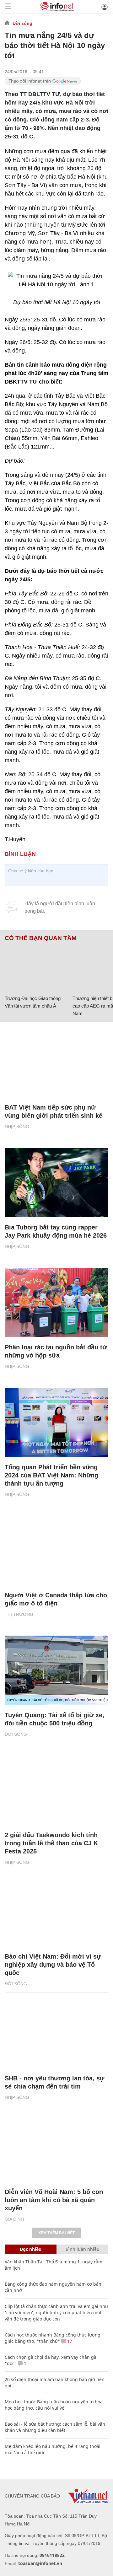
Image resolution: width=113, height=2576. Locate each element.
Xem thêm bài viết (56, 2233)
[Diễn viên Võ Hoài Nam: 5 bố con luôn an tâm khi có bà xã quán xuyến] (56, 2147)
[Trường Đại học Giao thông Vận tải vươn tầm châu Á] (36, 967)
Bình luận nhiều (83, 2249)
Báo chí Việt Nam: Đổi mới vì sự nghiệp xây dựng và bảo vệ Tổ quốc (53, 1965)
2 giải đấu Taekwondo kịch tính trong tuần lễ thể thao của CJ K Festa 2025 (51, 1843)
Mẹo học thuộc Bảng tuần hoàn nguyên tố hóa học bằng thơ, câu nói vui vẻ (54, 2405)
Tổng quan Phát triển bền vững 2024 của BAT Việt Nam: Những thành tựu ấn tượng (51, 1475)
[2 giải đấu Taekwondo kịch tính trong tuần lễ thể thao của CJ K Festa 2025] (56, 1790)
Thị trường (19, 1614)
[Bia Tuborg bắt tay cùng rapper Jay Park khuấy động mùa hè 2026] (56, 1182)
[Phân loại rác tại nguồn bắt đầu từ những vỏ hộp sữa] (56, 1302)
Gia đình (14, 2219)
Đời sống (22, 23)
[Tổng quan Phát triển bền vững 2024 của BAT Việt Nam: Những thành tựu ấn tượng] (56, 1422)
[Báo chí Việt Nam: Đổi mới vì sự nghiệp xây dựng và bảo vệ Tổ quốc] (56, 1912)
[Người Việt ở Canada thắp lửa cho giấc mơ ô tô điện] (56, 1550)
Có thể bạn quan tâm (41, 938)
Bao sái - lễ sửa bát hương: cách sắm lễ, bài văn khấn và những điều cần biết (55, 2427)
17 (69, 2341)
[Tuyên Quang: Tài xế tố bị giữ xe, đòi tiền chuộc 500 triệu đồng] (56, 1670)
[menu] (8, 7)
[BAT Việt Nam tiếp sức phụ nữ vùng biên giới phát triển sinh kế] (56, 1062)
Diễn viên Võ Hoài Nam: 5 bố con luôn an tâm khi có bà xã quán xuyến (54, 2200)
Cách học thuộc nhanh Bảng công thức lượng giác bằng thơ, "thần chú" (53, 2338)
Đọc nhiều (31, 2249)
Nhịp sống (17, 1127)
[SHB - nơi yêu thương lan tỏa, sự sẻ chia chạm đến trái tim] (56, 2033)
